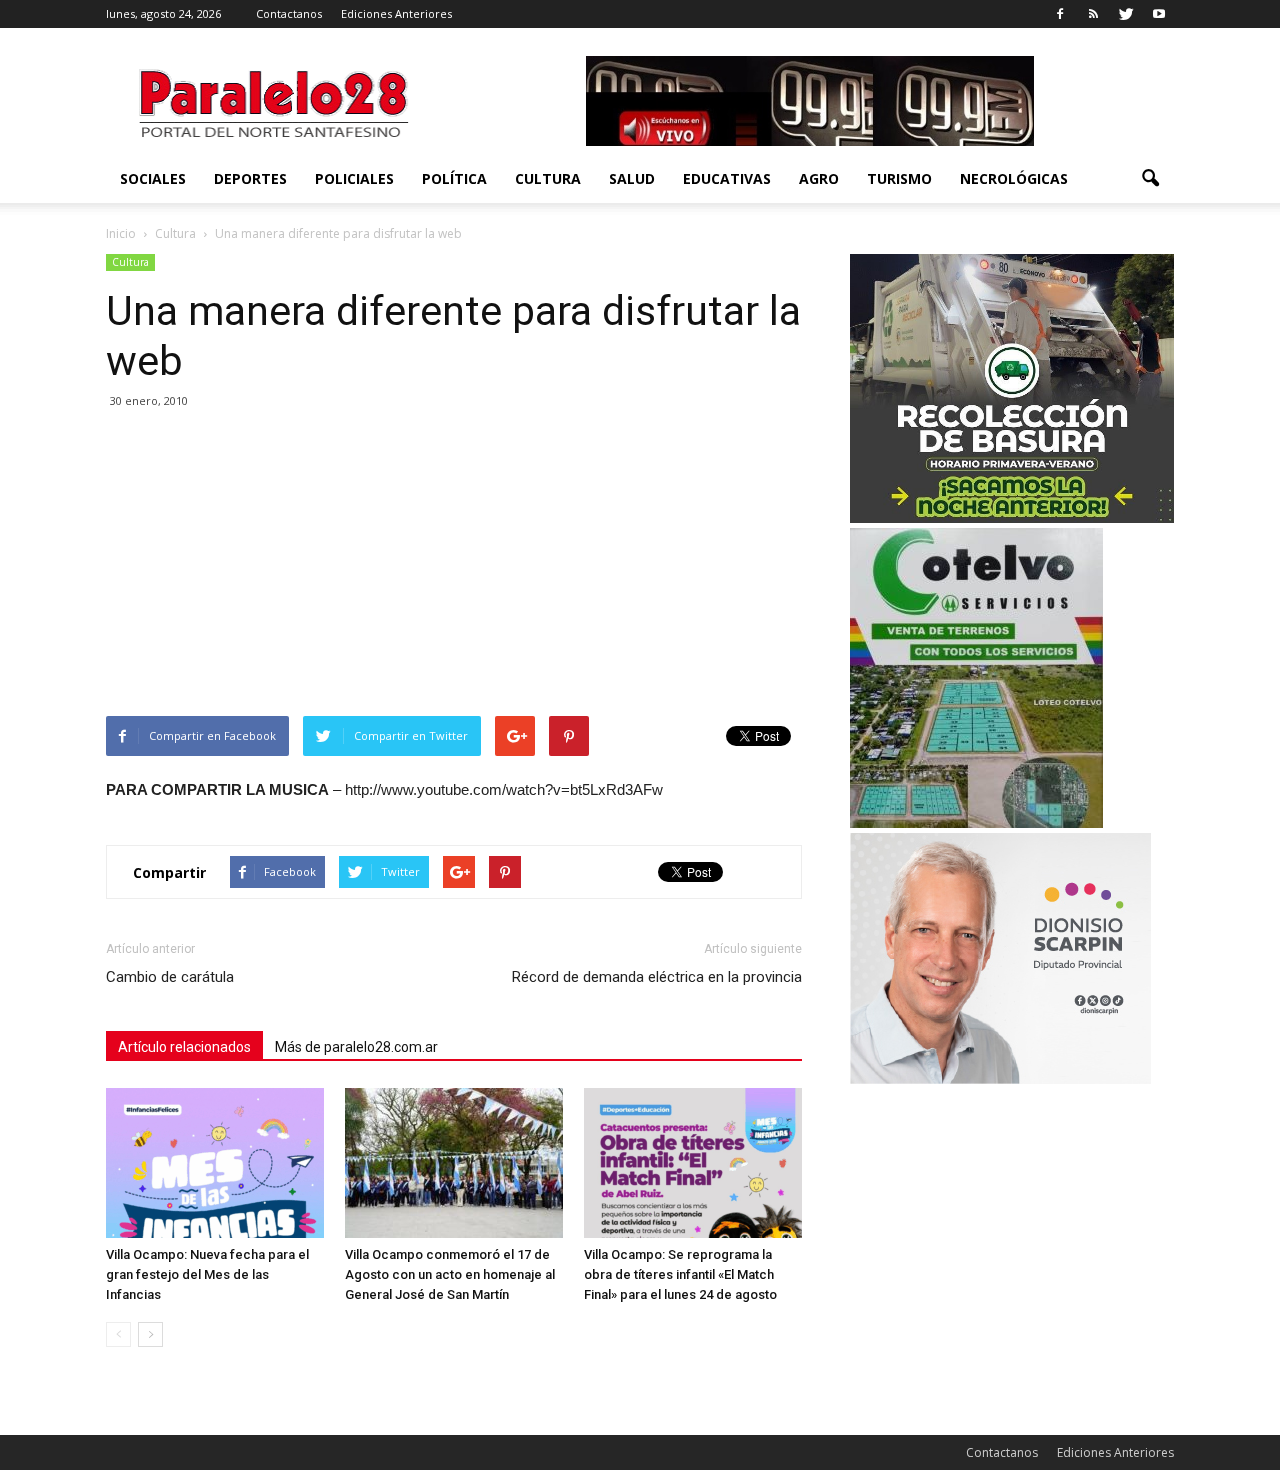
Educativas (727, 178)
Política (454, 178)
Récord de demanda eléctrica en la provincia (657, 977)
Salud (632, 178)
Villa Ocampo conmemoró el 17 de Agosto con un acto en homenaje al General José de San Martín (450, 1274)
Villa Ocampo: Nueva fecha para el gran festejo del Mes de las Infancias (207, 1274)
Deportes (250, 178)
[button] (1150, 179)
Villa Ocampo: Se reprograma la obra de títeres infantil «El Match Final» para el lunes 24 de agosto (680, 1274)
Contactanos (289, 13)
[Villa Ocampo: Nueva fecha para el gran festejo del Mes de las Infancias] (215, 1163)
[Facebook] (1060, 14)
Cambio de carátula (170, 977)
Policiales (354, 178)
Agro (819, 178)
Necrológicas (1014, 178)
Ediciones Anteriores (396, 13)
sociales (153, 178)
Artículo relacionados (184, 1047)
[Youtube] (1159, 14)
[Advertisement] (454, 566)
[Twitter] (1126, 14)
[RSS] (1093, 14)
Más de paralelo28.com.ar (356, 1047)
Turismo (899, 178)
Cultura (548, 178)
